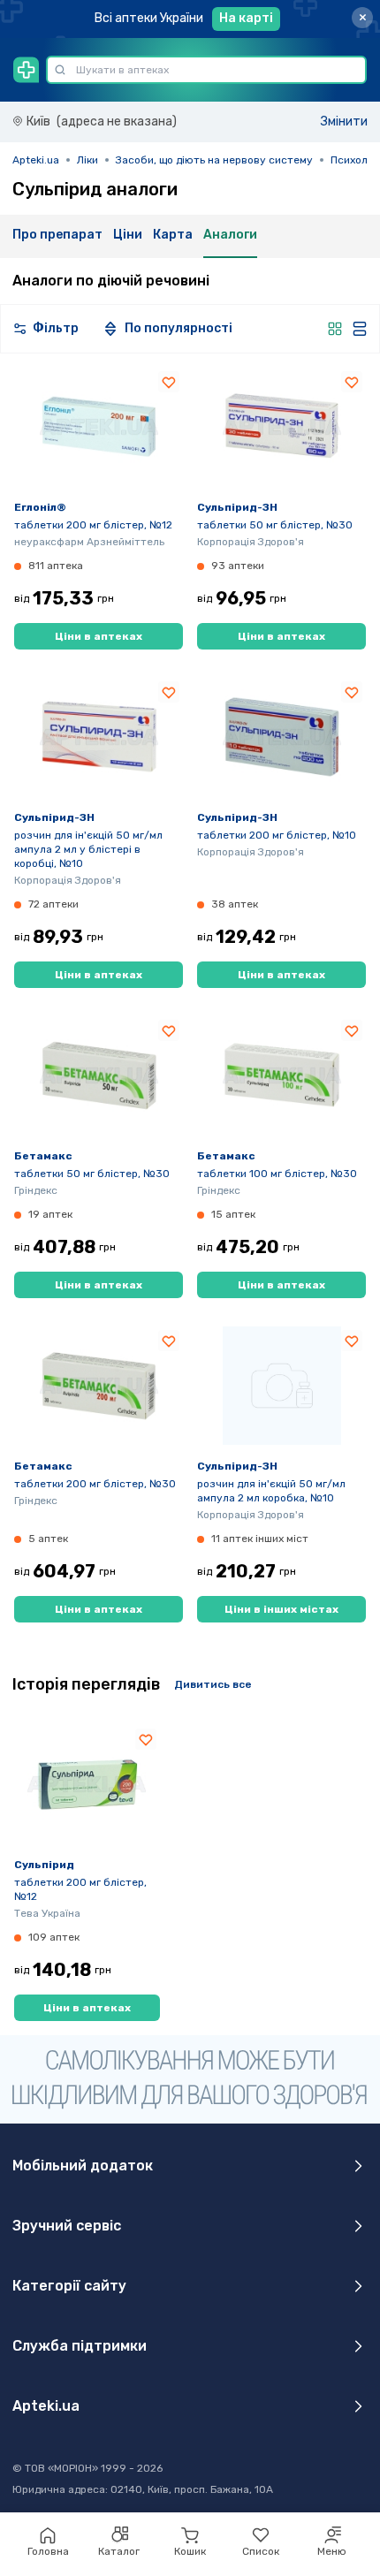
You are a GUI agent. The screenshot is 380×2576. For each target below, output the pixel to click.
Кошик (190, 2551)
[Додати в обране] (169, 382)
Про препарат (57, 235)
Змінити (344, 122)
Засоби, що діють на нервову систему (214, 160)
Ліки (87, 160)
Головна (48, 2551)
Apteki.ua (36, 160)
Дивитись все (213, 1684)
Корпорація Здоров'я (251, 542)
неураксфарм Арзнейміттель (89, 542)
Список (261, 2551)
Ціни (128, 235)
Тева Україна (47, 1913)
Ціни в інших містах (281, 1609)
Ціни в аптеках (99, 636)
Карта (173, 235)
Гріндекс (36, 1190)
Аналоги (230, 235)
